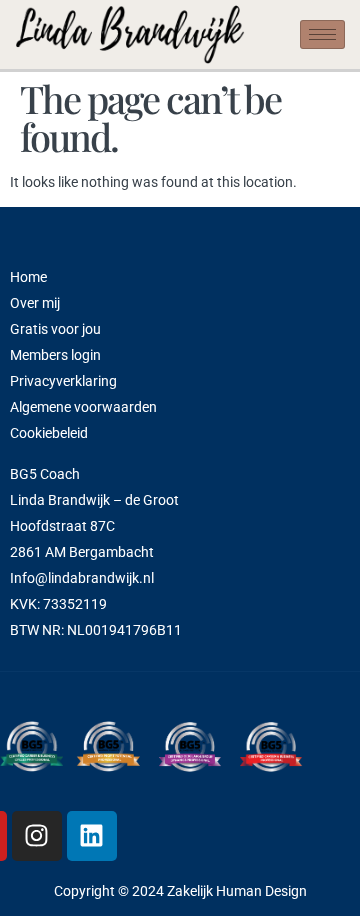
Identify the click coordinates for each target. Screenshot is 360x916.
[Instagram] (37, 836)
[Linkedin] (92, 836)
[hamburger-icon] (322, 34)
